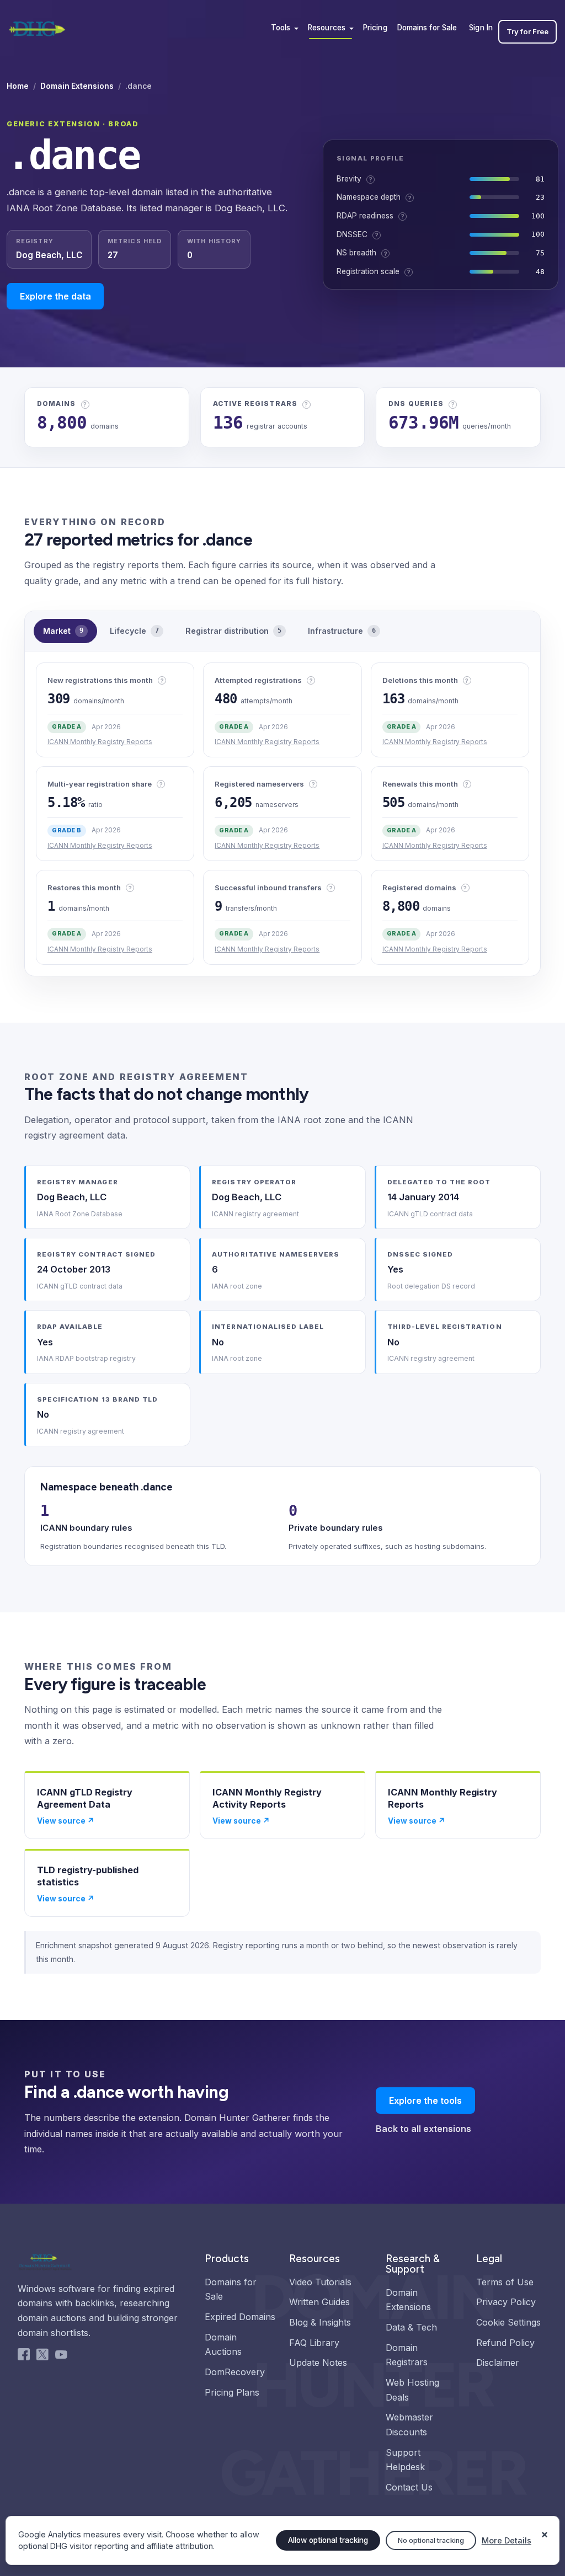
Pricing (375, 28)
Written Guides (319, 2302)
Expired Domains (240, 2317)
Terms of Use (505, 2282)
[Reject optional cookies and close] (545, 2530)
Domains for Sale (427, 28)
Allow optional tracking (328, 2540)
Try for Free (527, 31)
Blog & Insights (320, 2322)
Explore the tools (425, 2101)
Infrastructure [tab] (342, 631)
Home (18, 86)
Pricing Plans (232, 2392)
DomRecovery (235, 2372)
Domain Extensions (77, 86)
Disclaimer (498, 2363)
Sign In (481, 28)
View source (66, 1821)
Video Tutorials (320, 2282)
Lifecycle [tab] (134, 631)
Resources (327, 28)
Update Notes (318, 2363)
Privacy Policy (506, 2302)
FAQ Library (314, 2343)
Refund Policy (505, 2343)
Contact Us (409, 2487)
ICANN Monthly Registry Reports (100, 742)
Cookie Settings (508, 2322)
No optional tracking (431, 2540)
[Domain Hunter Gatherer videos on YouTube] (61, 2357)
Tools (281, 28)
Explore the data (55, 296)
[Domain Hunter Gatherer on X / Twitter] (42, 2357)
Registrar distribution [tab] (233, 631)
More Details (507, 2540)
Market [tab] (63, 631)
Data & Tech (411, 2327)
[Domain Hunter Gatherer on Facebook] (24, 2357)
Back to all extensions (423, 2129)
